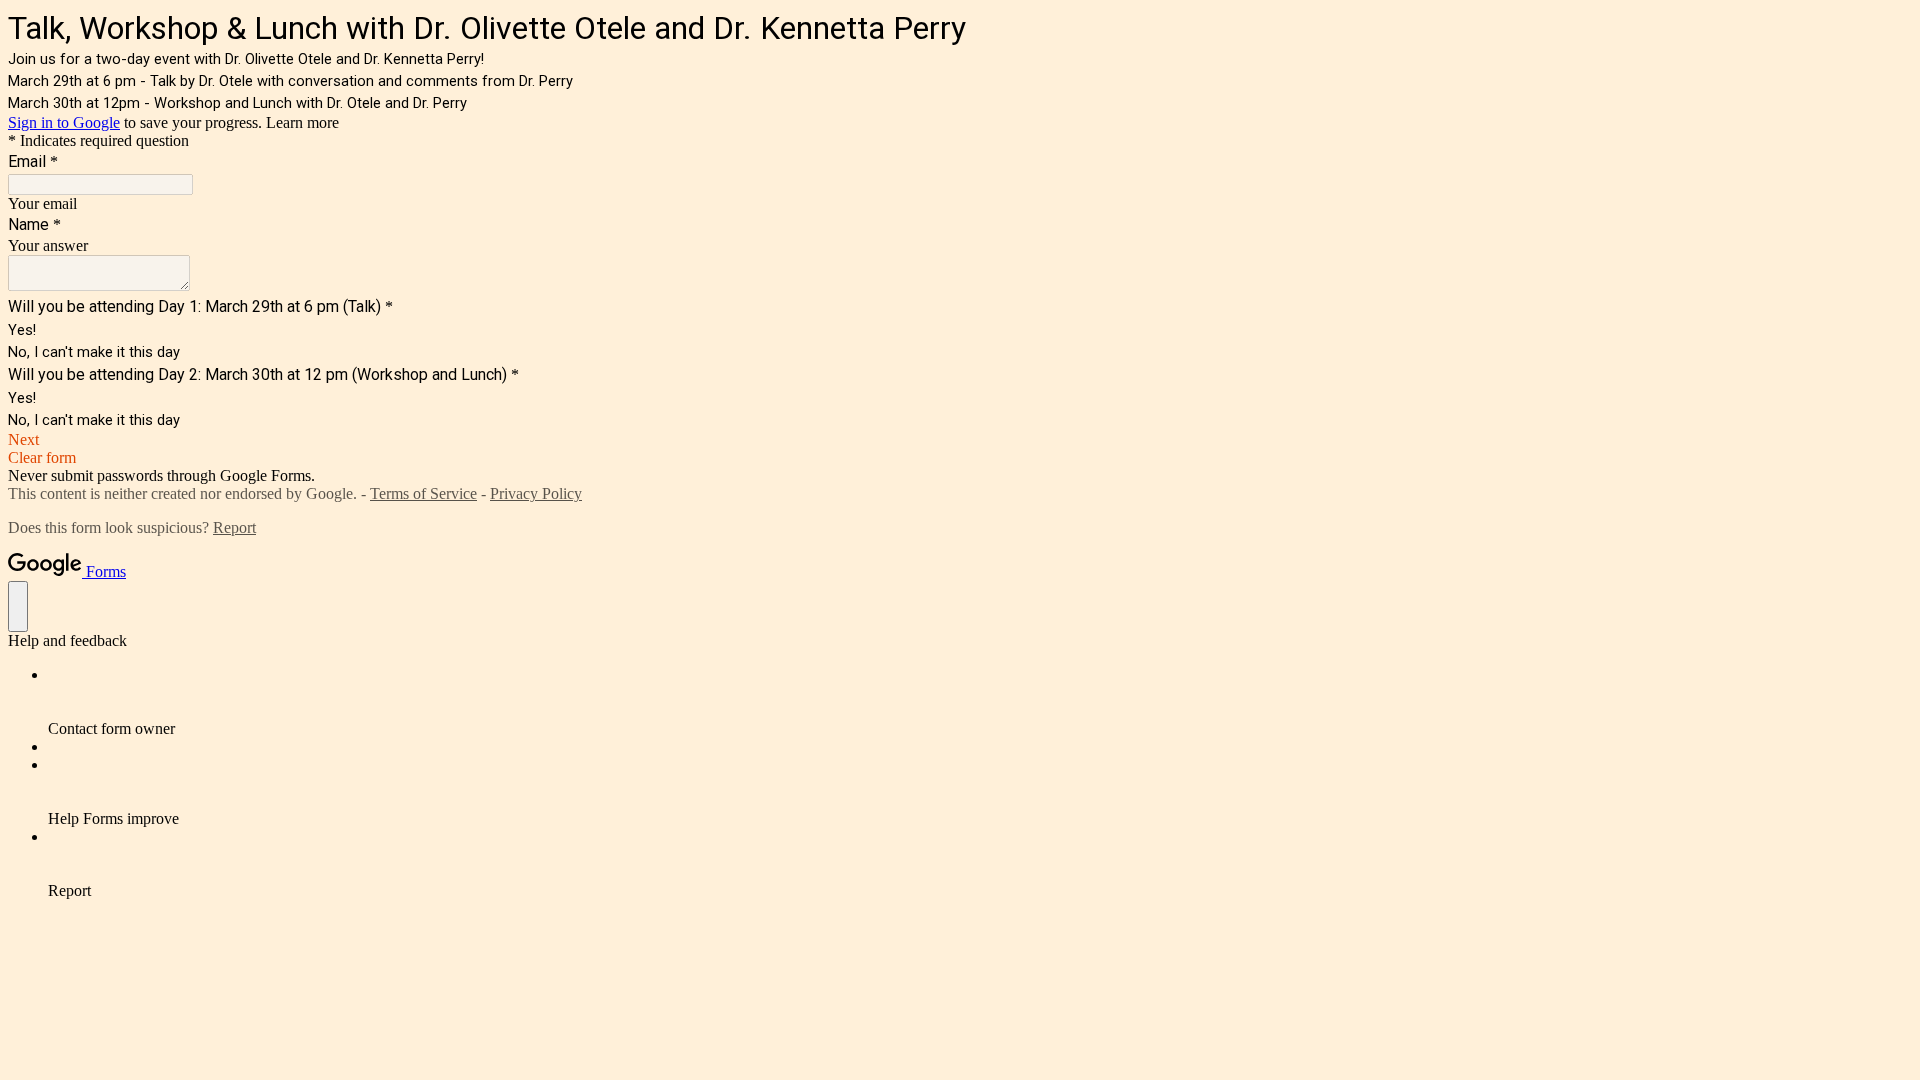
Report (234, 527)
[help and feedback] (18, 606)
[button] (960, 440)
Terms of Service (423, 493)
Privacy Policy (536, 493)
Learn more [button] (302, 122)
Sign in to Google (64, 122)
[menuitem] (980, 702)
